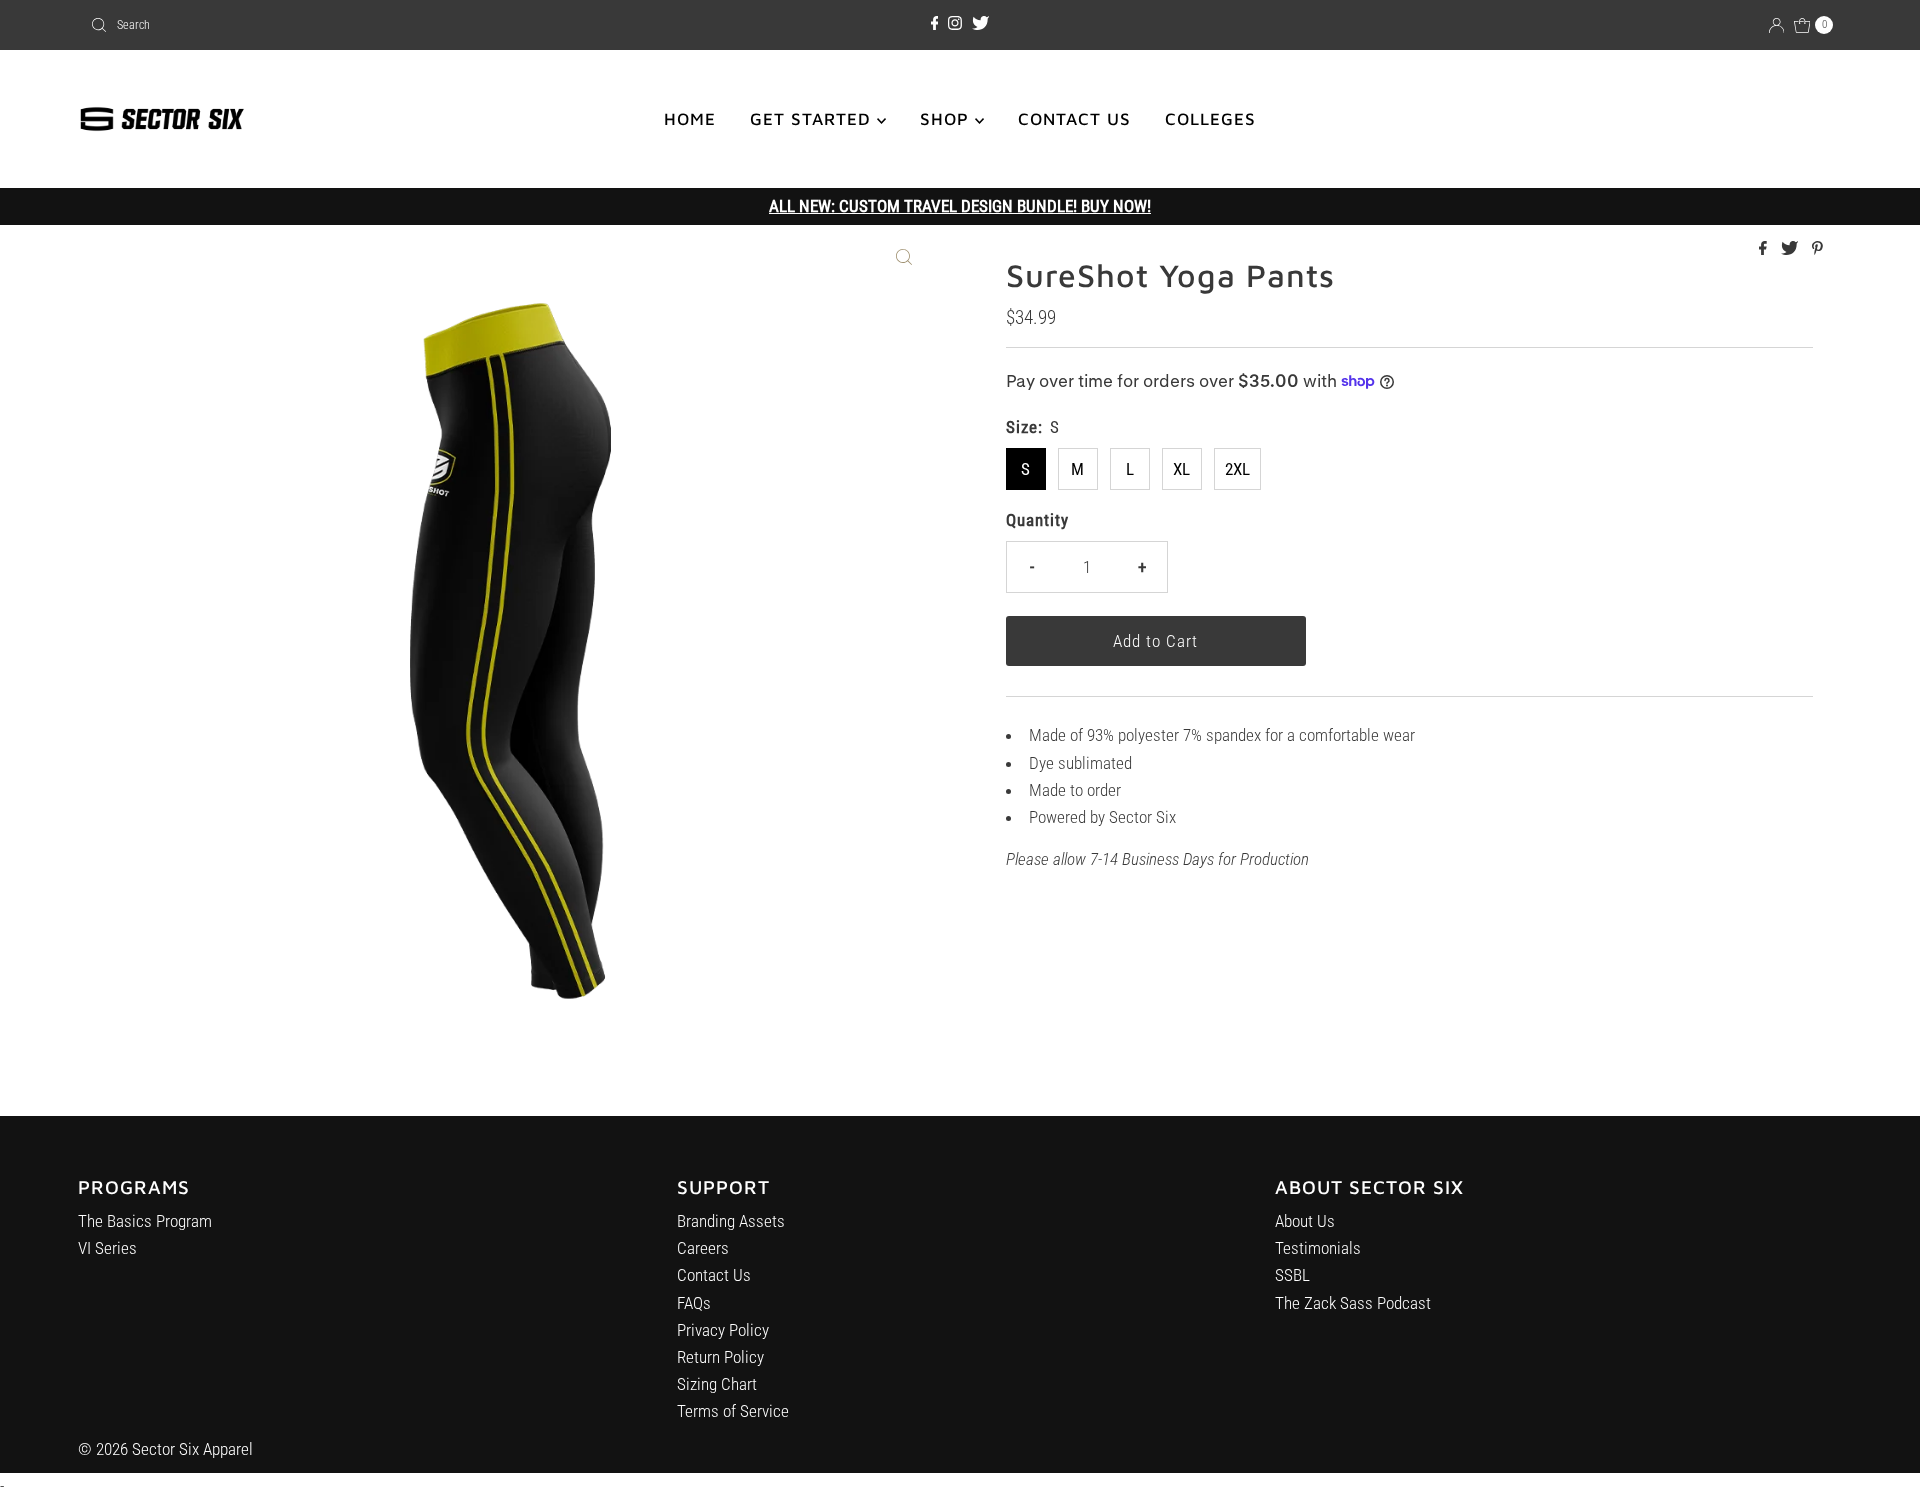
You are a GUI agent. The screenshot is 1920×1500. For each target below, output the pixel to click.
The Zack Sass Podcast (1353, 1303)
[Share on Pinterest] (1817, 249)
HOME (690, 119)
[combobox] (369, 25)
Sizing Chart (717, 1384)
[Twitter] (980, 24)
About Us (1305, 1221)
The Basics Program (145, 1221)
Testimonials (1318, 1248)
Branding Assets (731, 1221)
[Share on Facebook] (1765, 249)
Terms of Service (733, 1411)
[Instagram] (955, 24)
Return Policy (720, 1357)
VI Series (107, 1248)
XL (1181, 469)
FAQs (694, 1303)
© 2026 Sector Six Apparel (165, 1449)
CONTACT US (1074, 119)
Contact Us (714, 1275)
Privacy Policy (723, 1330)
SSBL (1292, 1275)
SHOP (947, 119)
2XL (1237, 469)
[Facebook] (935, 24)
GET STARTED (813, 119)
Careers (703, 1248)
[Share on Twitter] (1791, 249)
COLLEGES (1210, 119)
